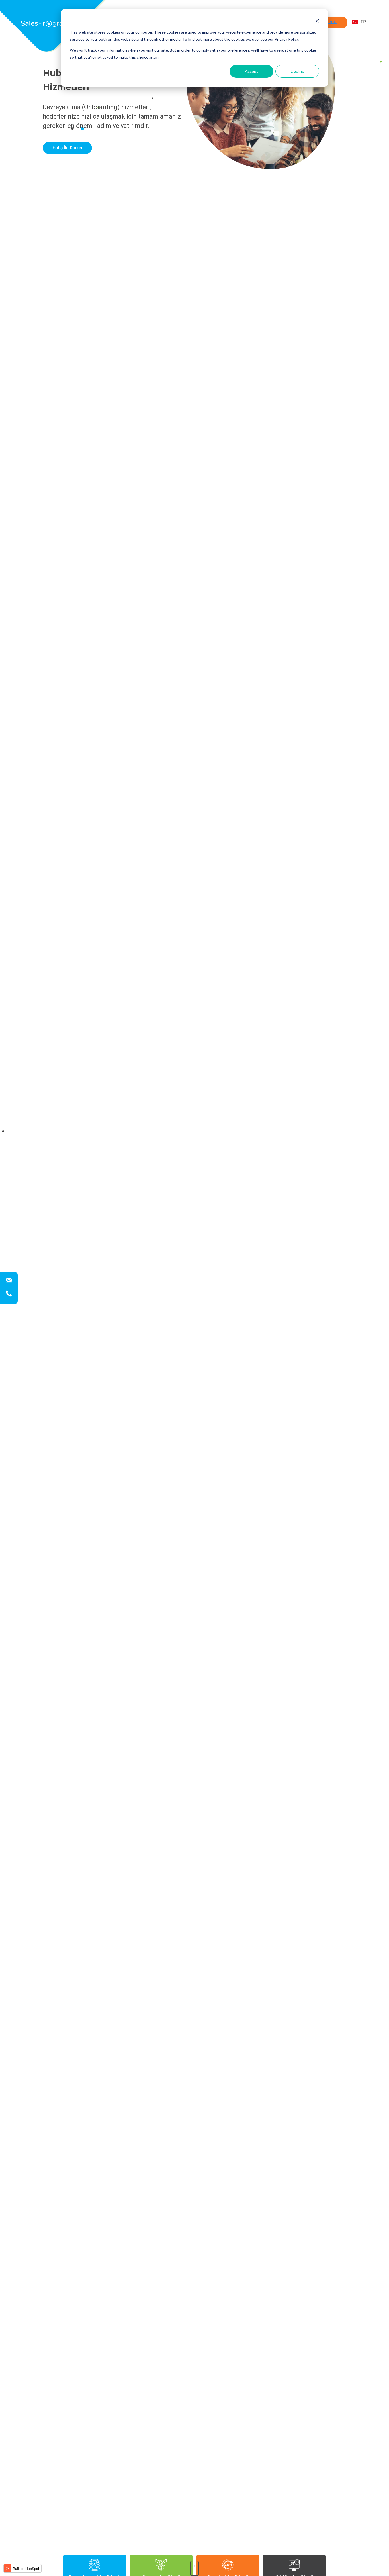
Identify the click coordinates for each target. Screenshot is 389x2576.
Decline (297, 71)
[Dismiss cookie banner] (317, 22)
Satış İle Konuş (67, 148)
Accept (251, 71)
